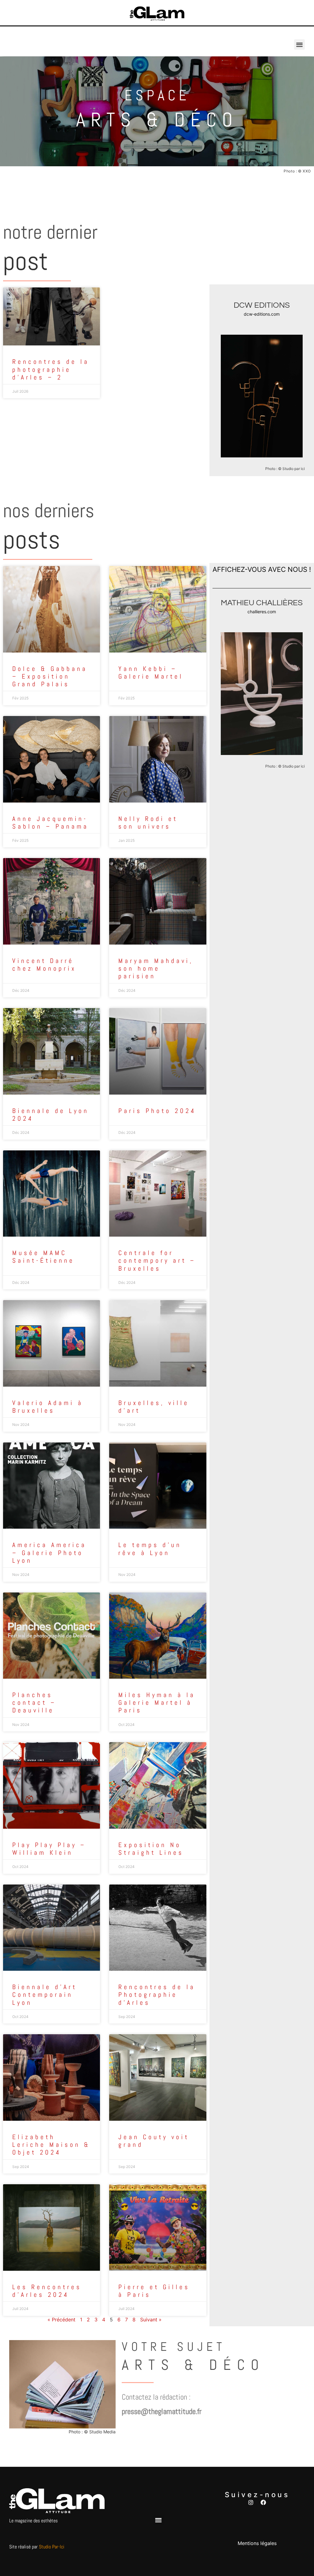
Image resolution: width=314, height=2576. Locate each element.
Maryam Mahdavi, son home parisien (156, 968)
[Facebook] (263, 2502)
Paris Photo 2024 (157, 1111)
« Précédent (61, 2320)
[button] (299, 45)
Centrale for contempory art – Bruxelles (157, 1260)
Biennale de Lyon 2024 (51, 1115)
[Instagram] (251, 2502)
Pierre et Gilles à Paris (154, 2291)
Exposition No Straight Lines (151, 1849)
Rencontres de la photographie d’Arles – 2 (51, 369)
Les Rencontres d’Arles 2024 (47, 2291)
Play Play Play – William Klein (49, 1849)
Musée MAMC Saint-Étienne (43, 1257)
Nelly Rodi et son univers (148, 822)
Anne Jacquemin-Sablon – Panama (50, 822)
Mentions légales (257, 2543)
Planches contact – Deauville (34, 1702)
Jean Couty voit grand (154, 2141)
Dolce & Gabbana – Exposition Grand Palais (50, 676)
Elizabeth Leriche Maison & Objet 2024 (51, 2145)
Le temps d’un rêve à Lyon (150, 1549)
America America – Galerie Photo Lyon (49, 1552)
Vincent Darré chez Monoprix (44, 965)
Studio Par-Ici (52, 2547)
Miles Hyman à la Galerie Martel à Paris (157, 1702)
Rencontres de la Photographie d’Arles (157, 1995)
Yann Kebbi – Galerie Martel (151, 672)
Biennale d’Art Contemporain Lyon (45, 1995)
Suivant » (151, 2320)
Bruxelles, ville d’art (154, 1407)
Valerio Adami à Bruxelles (48, 1407)
